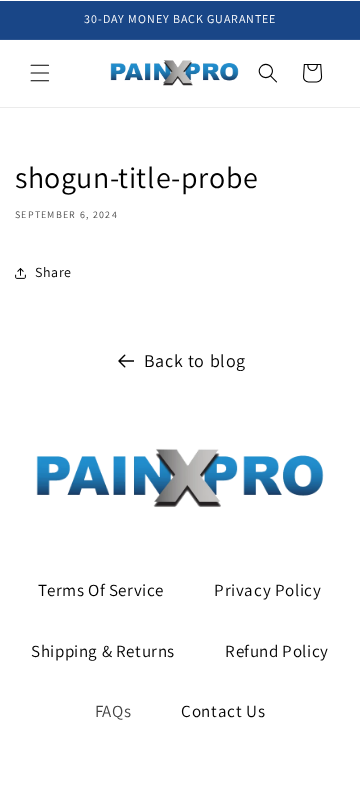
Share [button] (53, 272)
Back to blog (195, 360)
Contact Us (223, 711)
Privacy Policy (267, 590)
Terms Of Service (101, 590)
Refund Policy (277, 651)
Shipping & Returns (103, 651)
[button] (40, 73)
